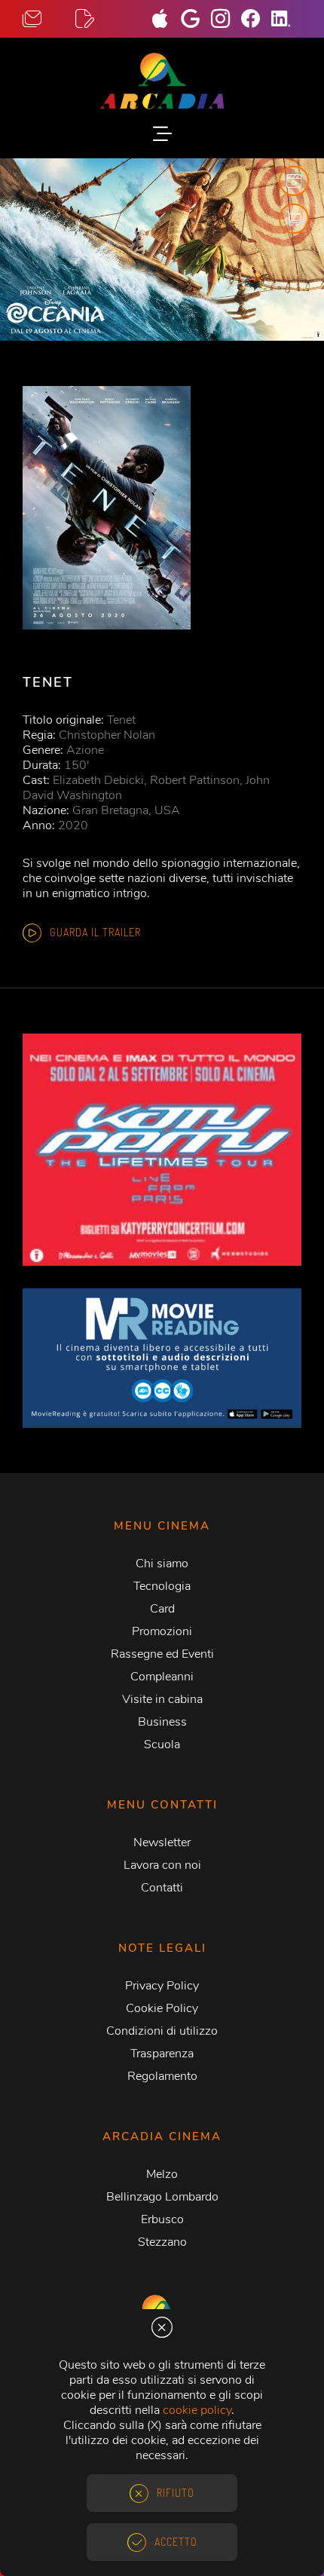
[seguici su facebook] (256, 20)
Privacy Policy (162, 1986)
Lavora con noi (162, 1865)
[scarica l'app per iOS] (166, 20)
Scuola (162, 1744)
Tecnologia (162, 1586)
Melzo (162, 2174)
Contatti (162, 1888)
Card (162, 1609)
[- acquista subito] (162, 250)
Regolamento (162, 2076)
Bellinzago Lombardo (162, 2197)
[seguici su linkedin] (286, 20)
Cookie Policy (162, 2008)
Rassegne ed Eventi (162, 1654)
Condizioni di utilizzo (162, 2031)
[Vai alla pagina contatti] (49, 19)
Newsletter (162, 1842)
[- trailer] (294, 181)
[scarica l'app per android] (196, 20)
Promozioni (162, 1631)
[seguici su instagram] (226, 20)
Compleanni (162, 1677)
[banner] (162, 1358)
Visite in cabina (162, 1699)
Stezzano (162, 2242)
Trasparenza (162, 2054)
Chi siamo (162, 1564)
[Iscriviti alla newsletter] (102, 19)
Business (162, 1722)
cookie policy (197, 2410)
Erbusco (162, 2219)
